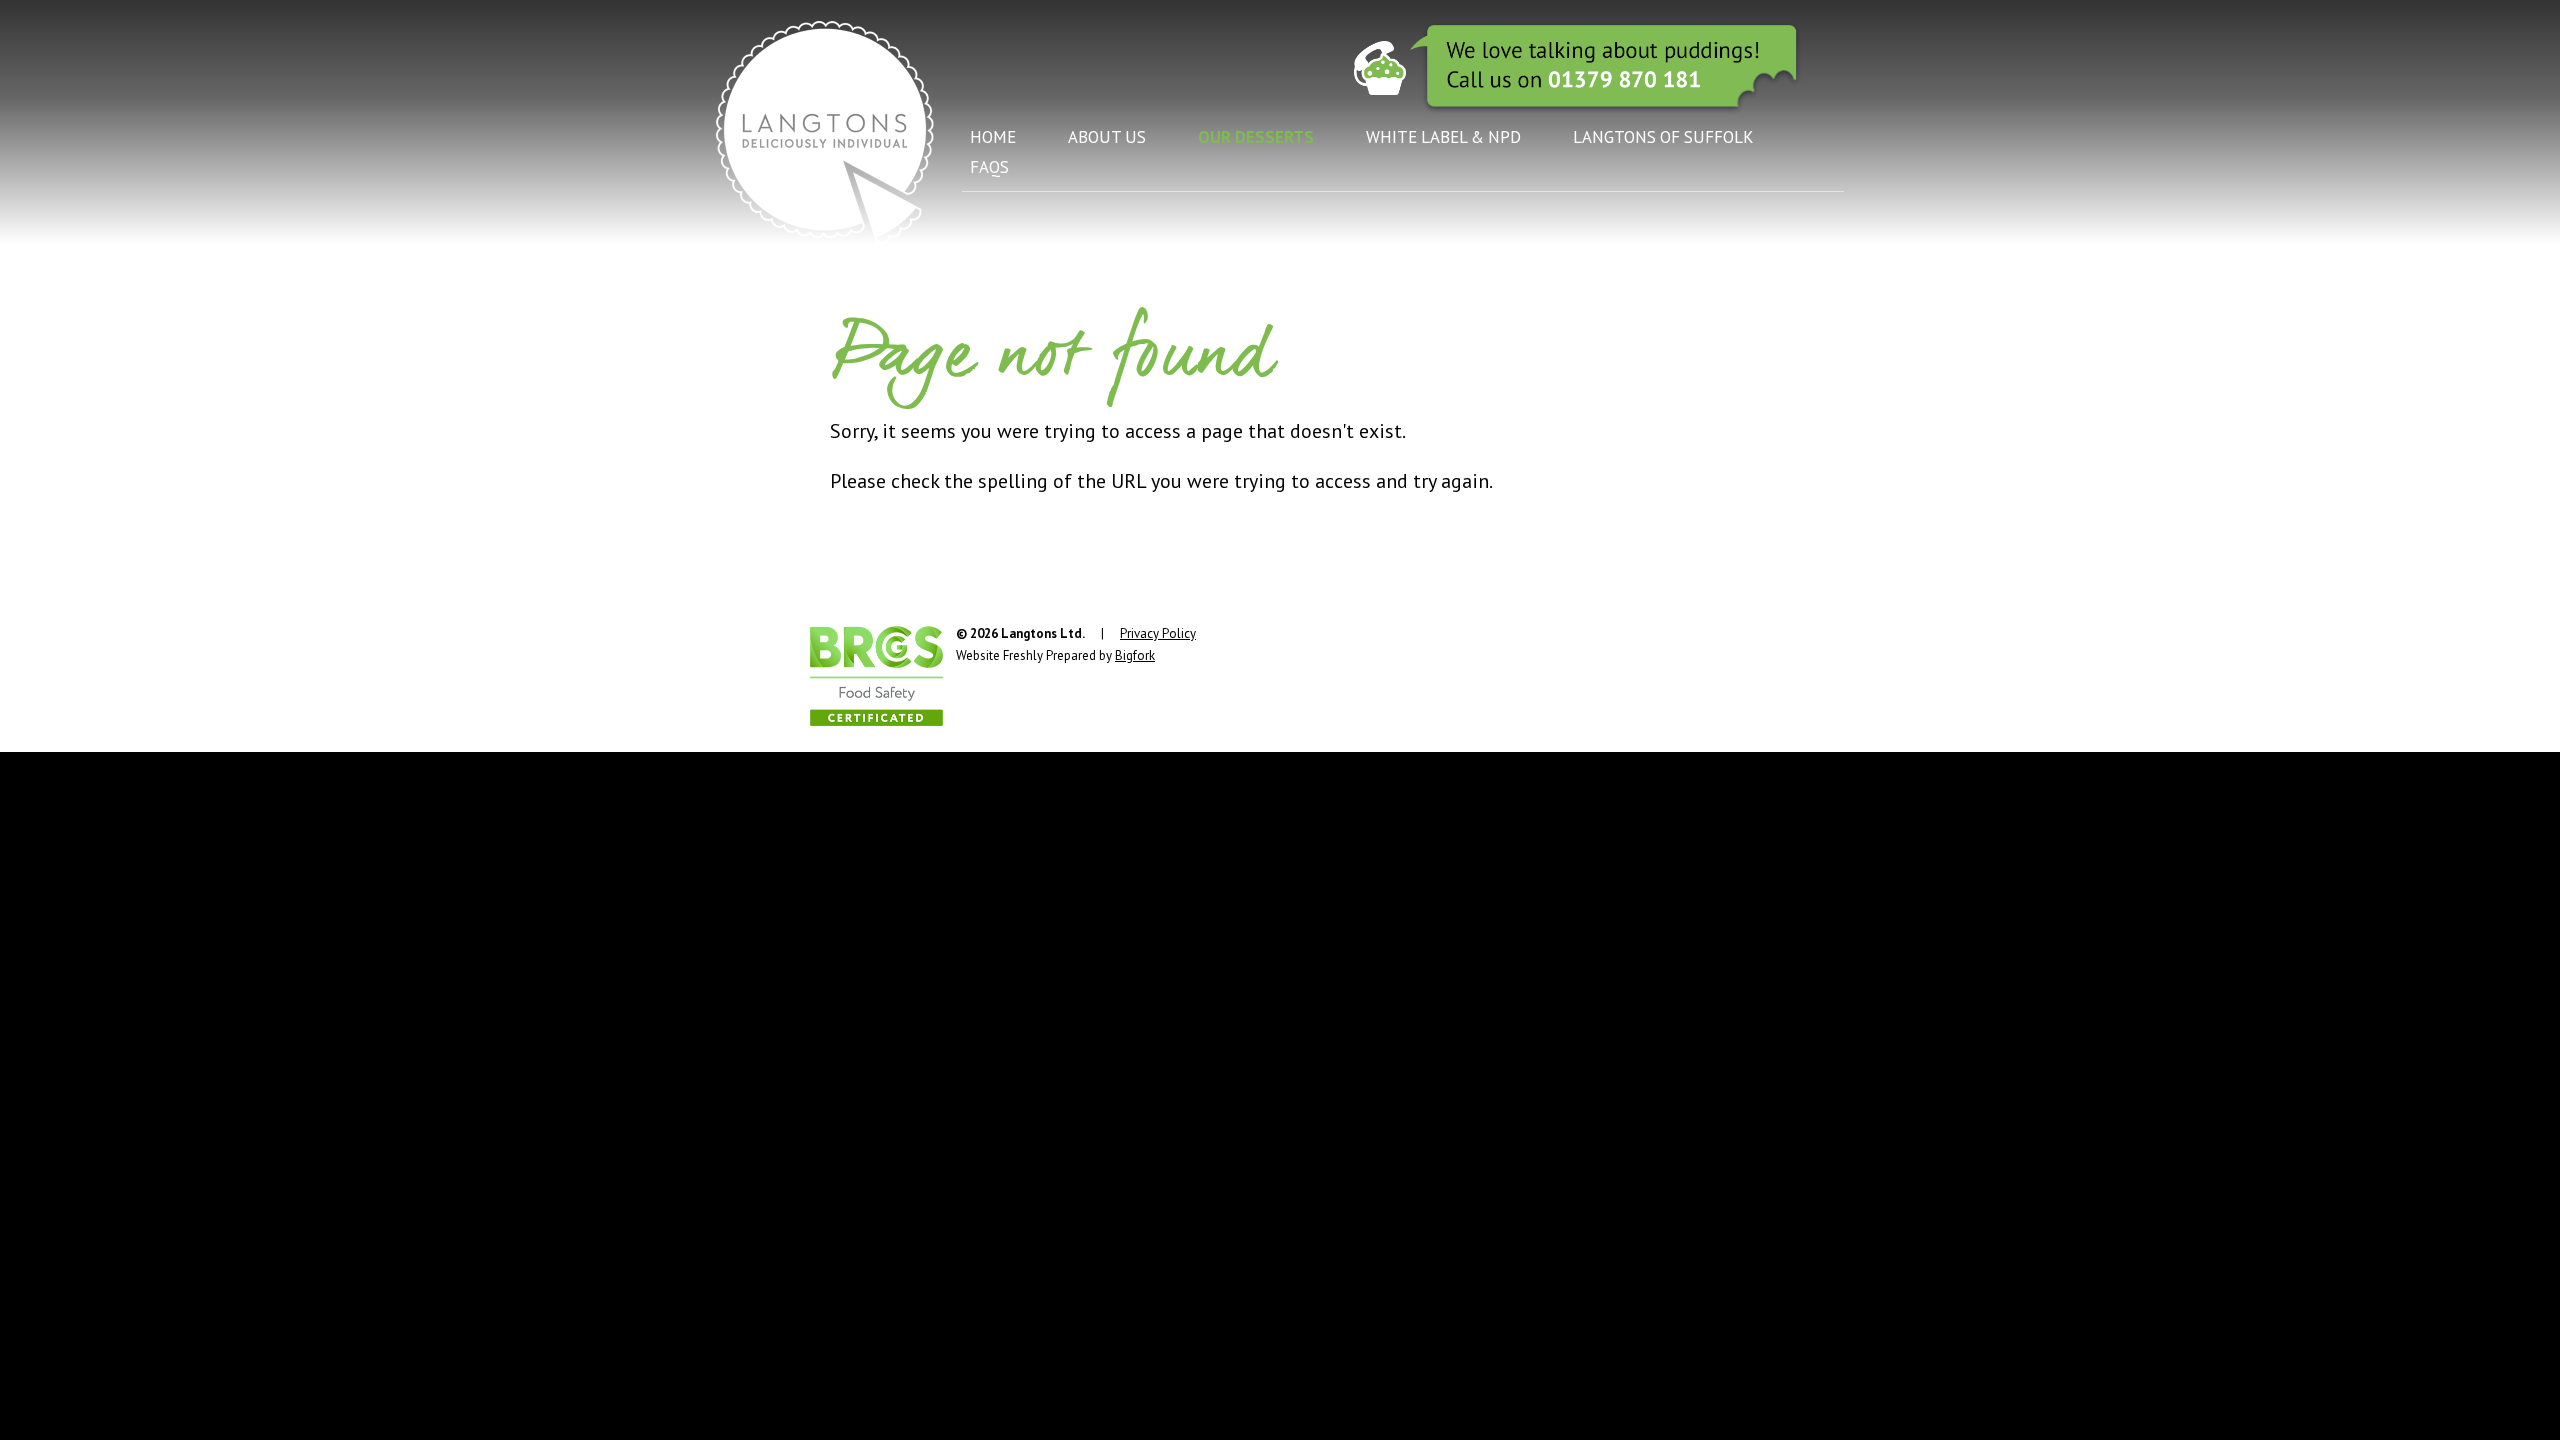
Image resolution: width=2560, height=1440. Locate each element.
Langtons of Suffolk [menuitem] (1663, 137)
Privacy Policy (1158, 633)
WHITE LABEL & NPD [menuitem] (1443, 137)
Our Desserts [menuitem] (1256, 137)
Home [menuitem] (993, 137)
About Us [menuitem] (1107, 137)
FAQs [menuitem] (989, 167)
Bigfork (1135, 655)
